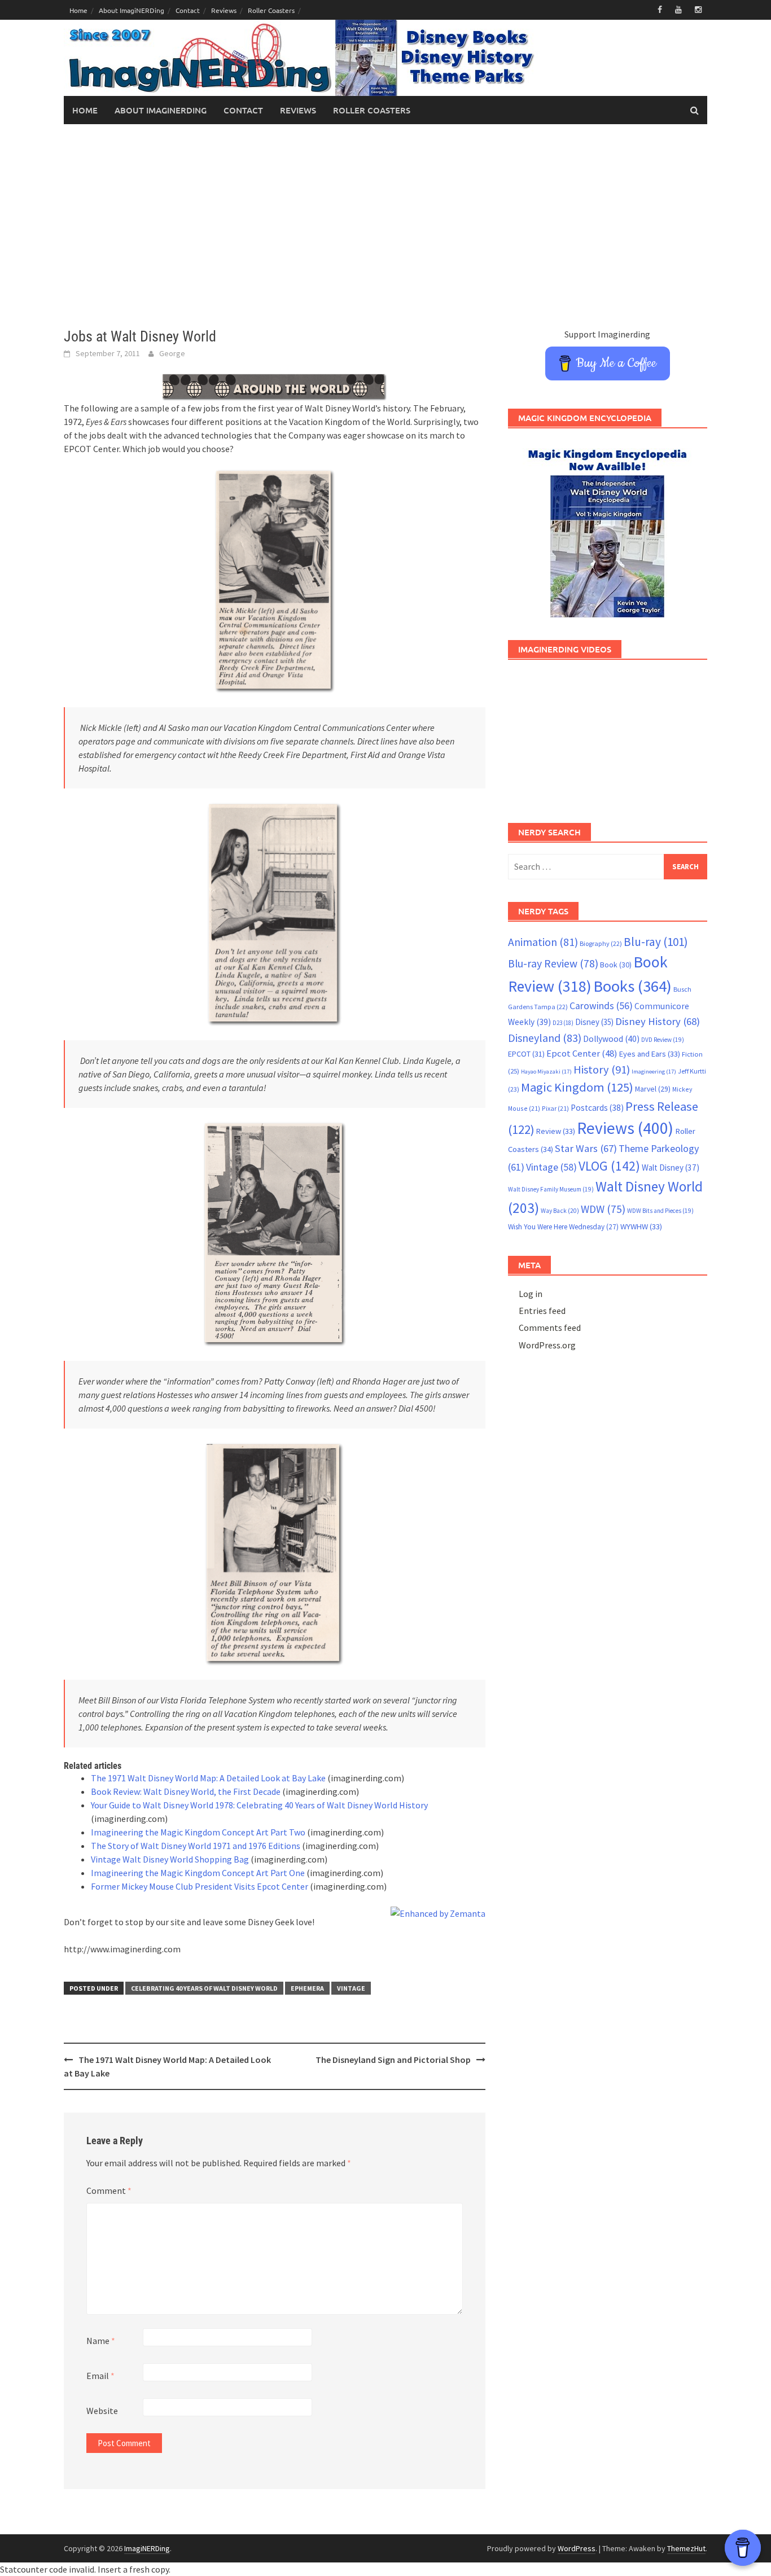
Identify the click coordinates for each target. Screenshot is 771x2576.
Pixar (555, 1108)
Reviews (224, 10)
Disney (594, 1022)
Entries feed (542, 1311)
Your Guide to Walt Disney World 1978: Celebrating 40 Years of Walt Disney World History (259, 1805)
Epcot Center (582, 1053)
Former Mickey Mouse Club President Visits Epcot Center (200, 1886)
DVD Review (663, 1040)
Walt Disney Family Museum (551, 1189)
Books (632, 986)
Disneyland (545, 1038)
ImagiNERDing (147, 2548)
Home (78, 10)
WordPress (577, 2548)
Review (556, 1131)
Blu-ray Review (553, 963)
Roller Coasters (271, 10)
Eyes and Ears (650, 1054)
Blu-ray (656, 942)
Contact (188, 10)
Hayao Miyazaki (546, 1072)
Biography (601, 943)
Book (616, 965)
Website (102, 2411)
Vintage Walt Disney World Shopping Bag (170, 1859)
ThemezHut (686, 2548)
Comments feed (550, 1328)
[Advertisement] (385, 226)
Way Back (560, 1211)
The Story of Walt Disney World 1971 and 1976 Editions (196, 1846)
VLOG (609, 1166)
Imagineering (654, 1072)
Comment (109, 2191)
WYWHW (641, 1226)
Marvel (653, 1089)
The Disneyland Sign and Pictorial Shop (393, 2060)
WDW (603, 1209)
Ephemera (307, 1988)
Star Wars (586, 1148)
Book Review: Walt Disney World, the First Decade (186, 1791)
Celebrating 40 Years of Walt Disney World (204, 1988)
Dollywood (611, 1039)
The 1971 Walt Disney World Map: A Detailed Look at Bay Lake (208, 1778)
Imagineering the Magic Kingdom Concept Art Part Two (198, 1832)
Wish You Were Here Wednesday (563, 1227)
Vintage (351, 1988)
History (602, 1070)
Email (100, 2376)
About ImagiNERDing (132, 10)
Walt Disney (671, 1167)
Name (101, 2341)
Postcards (597, 1108)
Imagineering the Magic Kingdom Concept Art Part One (198, 1873)
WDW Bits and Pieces (660, 1211)
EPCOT (526, 1054)
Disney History (658, 1021)
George (172, 353)
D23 (563, 1023)
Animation (543, 942)
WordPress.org (547, 1345)
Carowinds (601, 1006)
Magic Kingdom (577, 1087)
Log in (531, 1294)
